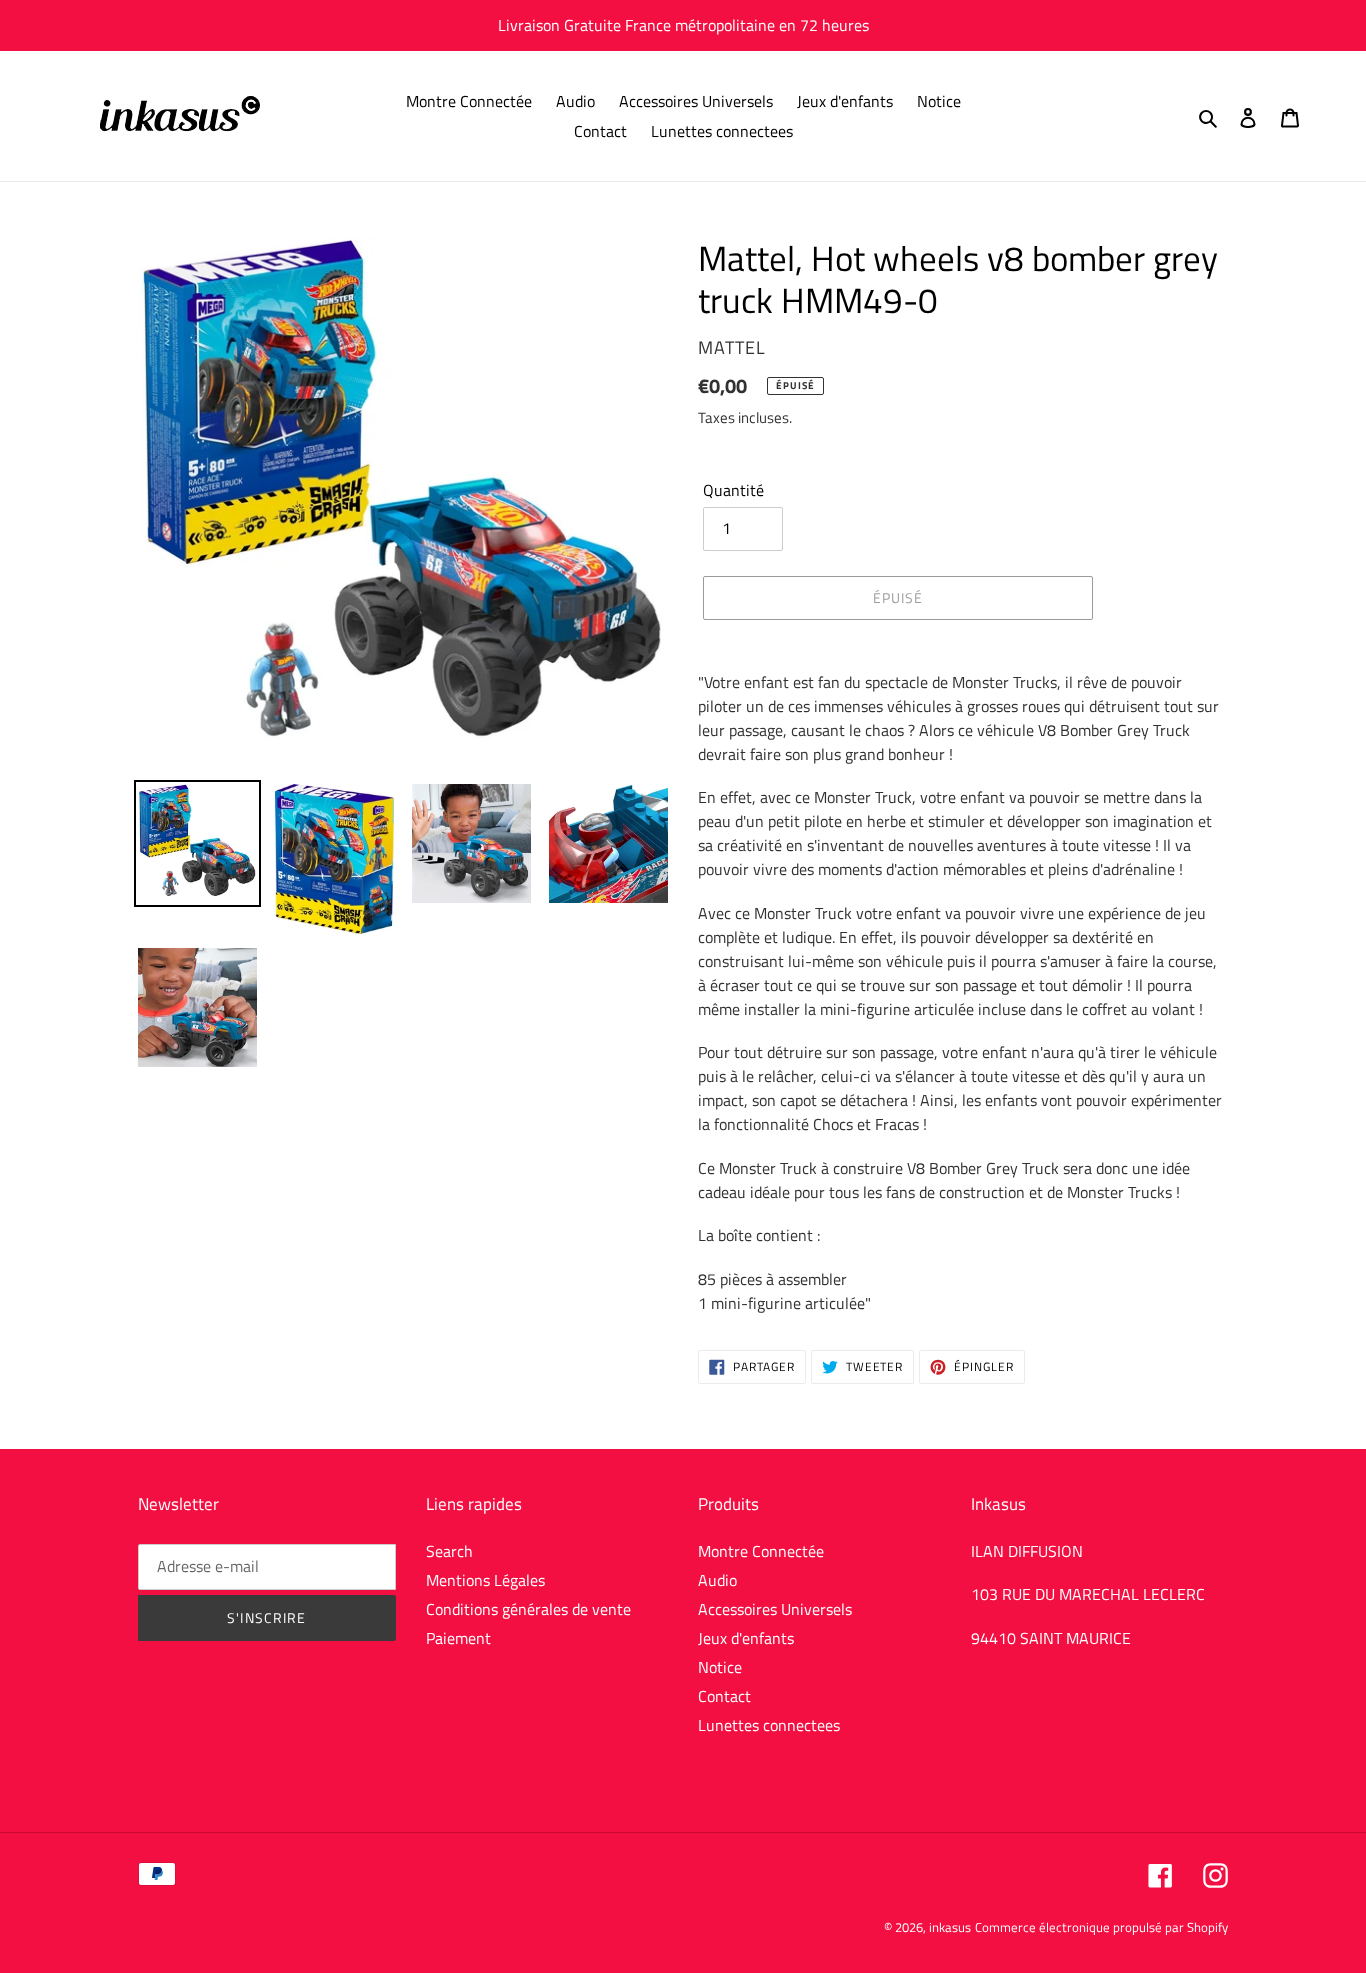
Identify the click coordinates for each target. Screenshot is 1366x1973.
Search (449, 1551)
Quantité (733, 490)
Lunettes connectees (769, 1725)
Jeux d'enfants (746, 1638)
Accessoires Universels (775, 1609)
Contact (724, 1696)
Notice (720, 1667)
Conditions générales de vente (528, 1609)
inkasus (950, 1927)
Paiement (458, 1638)
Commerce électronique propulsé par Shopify (1101, 1927)
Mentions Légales (485, 1580)
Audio (717, 1580)
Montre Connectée (761, 1551)
